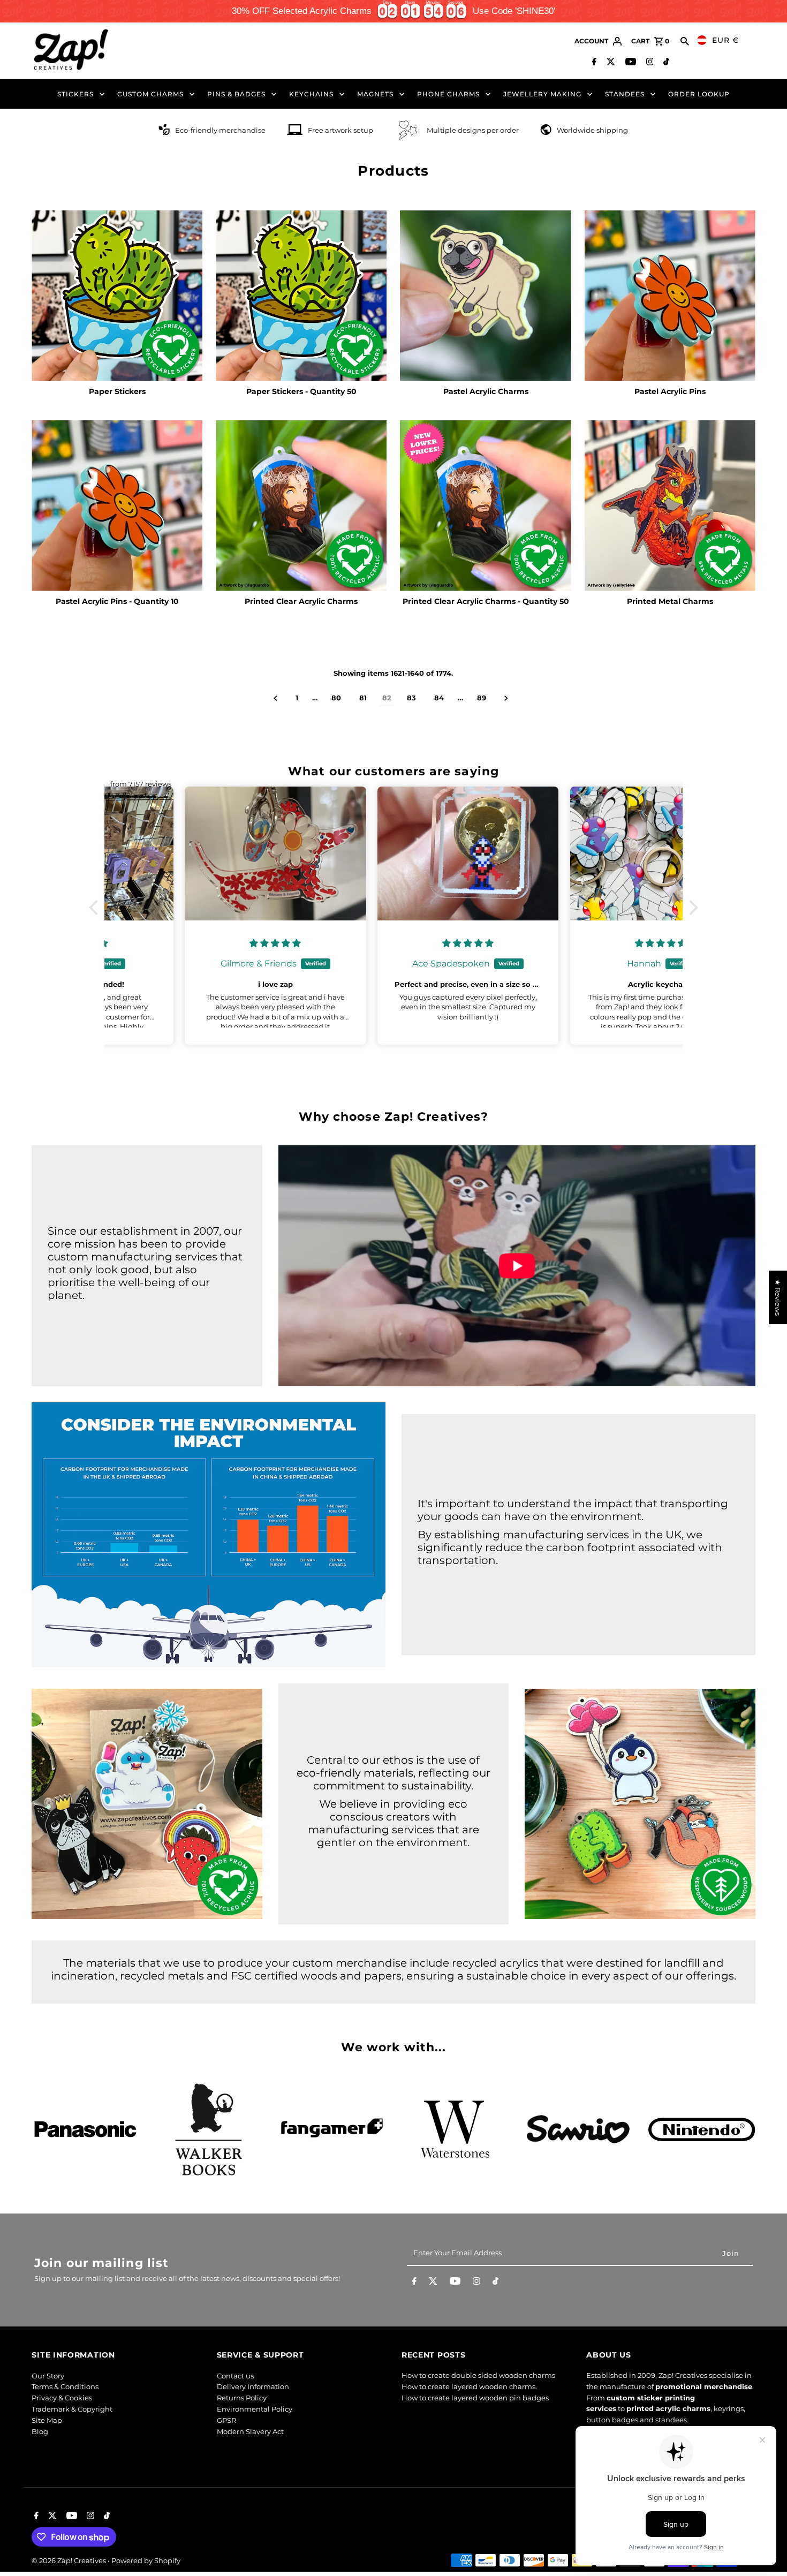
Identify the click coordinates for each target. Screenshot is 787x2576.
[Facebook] (593, 63)
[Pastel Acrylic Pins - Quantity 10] (117, 506)
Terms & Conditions (65, 2386)
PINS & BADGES (236, 94)
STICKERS (75, 94)
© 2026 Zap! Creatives (70, 2560)
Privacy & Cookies (62, 2398)
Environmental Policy (255, 2409)
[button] (96, 908)
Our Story (48, 2376)
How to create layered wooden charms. (469, 2386)
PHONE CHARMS (448, 94)
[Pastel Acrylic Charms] (485, 296)
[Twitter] (610, 63)
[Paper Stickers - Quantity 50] (301, 296)
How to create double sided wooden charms (478, 2376)
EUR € (725, 40)
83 (411, 698)
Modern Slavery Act (250, 2431)
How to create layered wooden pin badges (475, 2398)
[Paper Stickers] (117, 296)
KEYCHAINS (311, 94)
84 (439, 698)
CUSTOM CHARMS (150, 94)
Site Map (47, 2420)
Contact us (235, 2376)
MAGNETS (375, 94)
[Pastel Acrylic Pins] (670, 296)
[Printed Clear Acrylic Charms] (301, 506)
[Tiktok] (665, 63)
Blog (40, 2431)
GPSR (226, 2420)
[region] (393, 11)
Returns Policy (242, 2398)
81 (363, 698)
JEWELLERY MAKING (542, 94)
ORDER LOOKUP (699, 94)
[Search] (685, 41)
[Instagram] (649, 63)
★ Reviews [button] (778, 1297)
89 (482, 698)
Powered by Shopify (146, 2560)
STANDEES (625, 94)
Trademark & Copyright (72, 2409)
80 (336, 698)
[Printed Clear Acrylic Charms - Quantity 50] (485, 506)
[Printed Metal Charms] (670, 506)
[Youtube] (629, 63)
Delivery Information (253, 2386)
